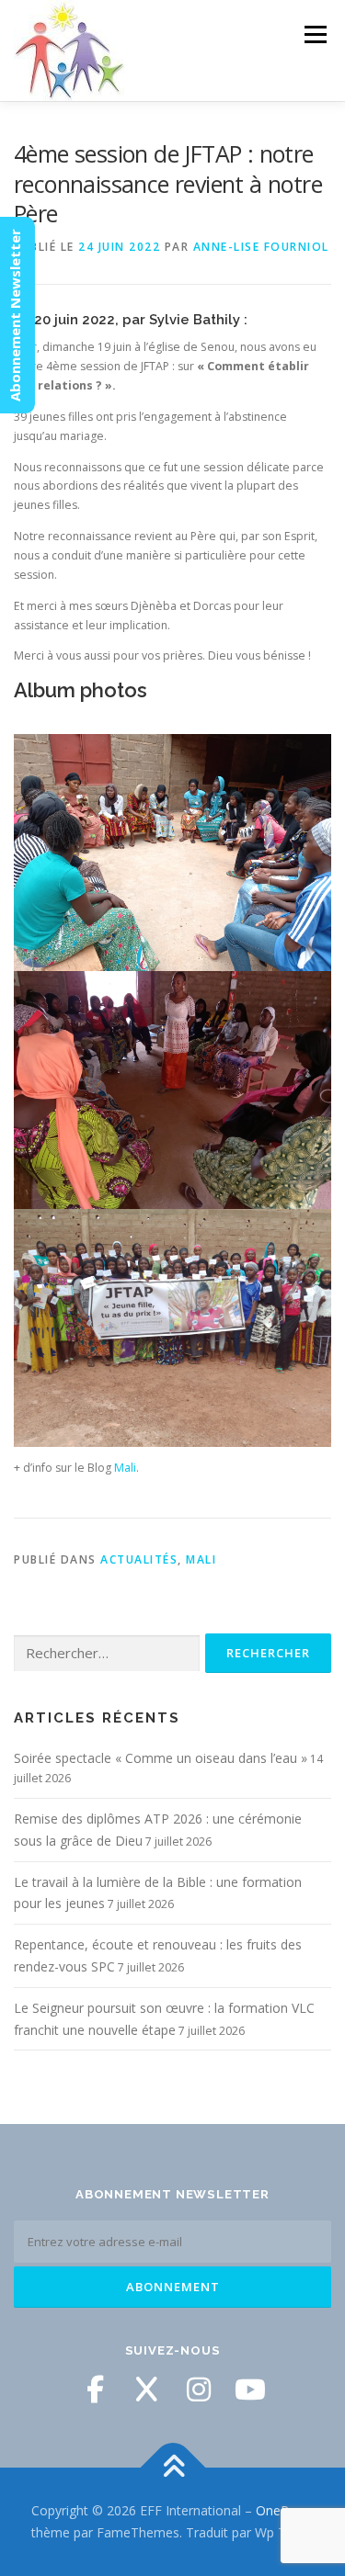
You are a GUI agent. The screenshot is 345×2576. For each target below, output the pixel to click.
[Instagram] (199, 2390)
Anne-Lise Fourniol (261, 247)
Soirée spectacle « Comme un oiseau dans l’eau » (161, 1758)
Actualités (139, 1559)
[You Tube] (250, 2390)
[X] (147, 2390)
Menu (314, 34)
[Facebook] (96, 2390)
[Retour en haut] (172, 2468)
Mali (125, 1468)
